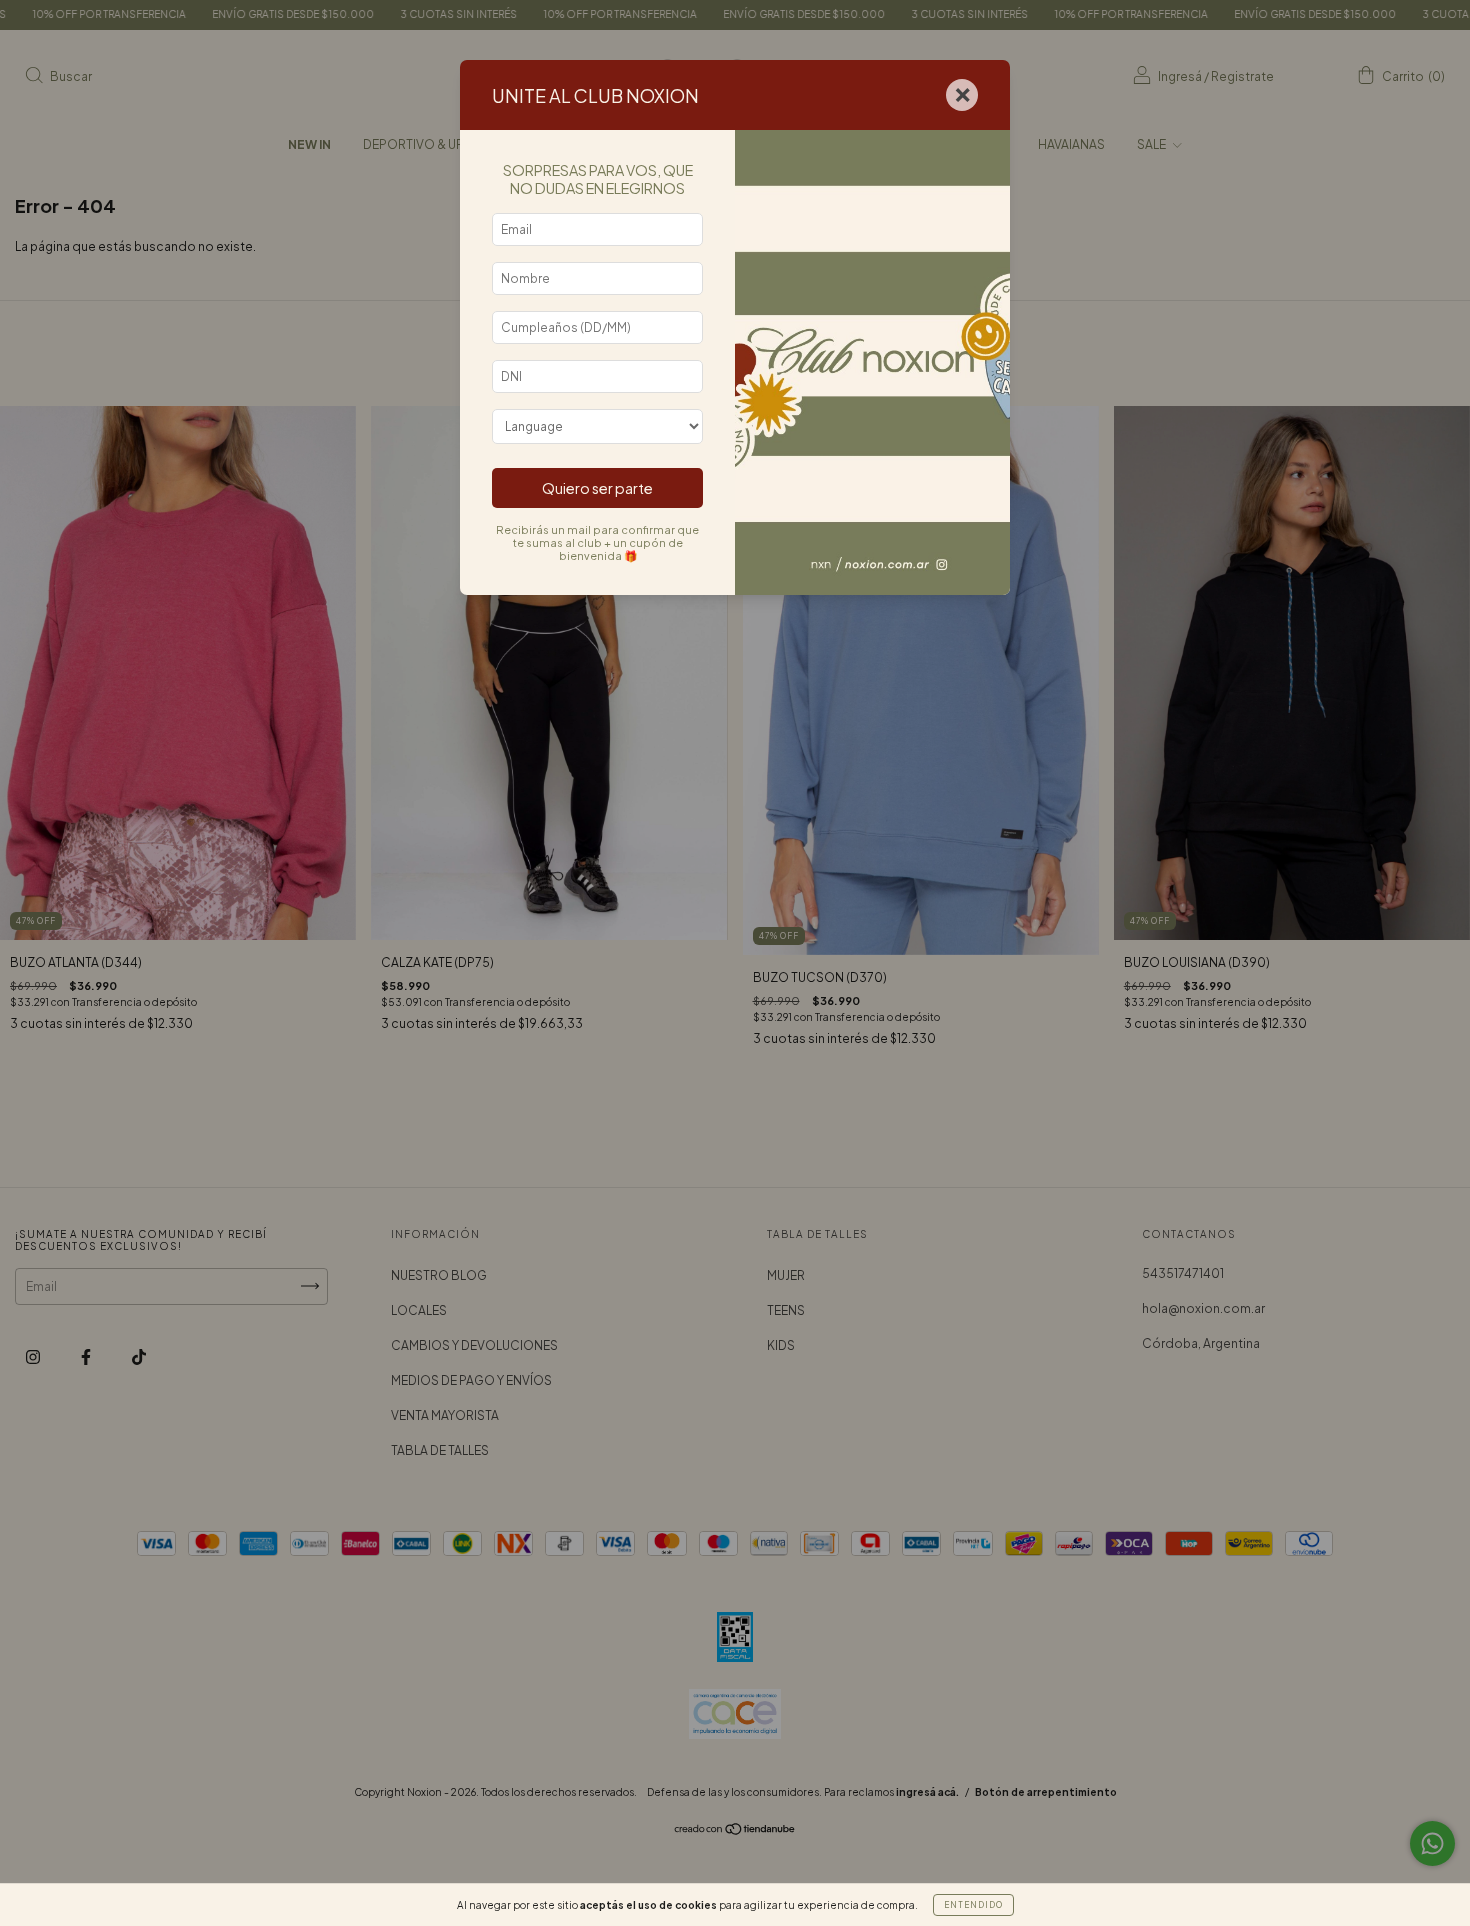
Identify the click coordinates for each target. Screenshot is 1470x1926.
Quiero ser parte (597, 488)
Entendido (973, 1905)
